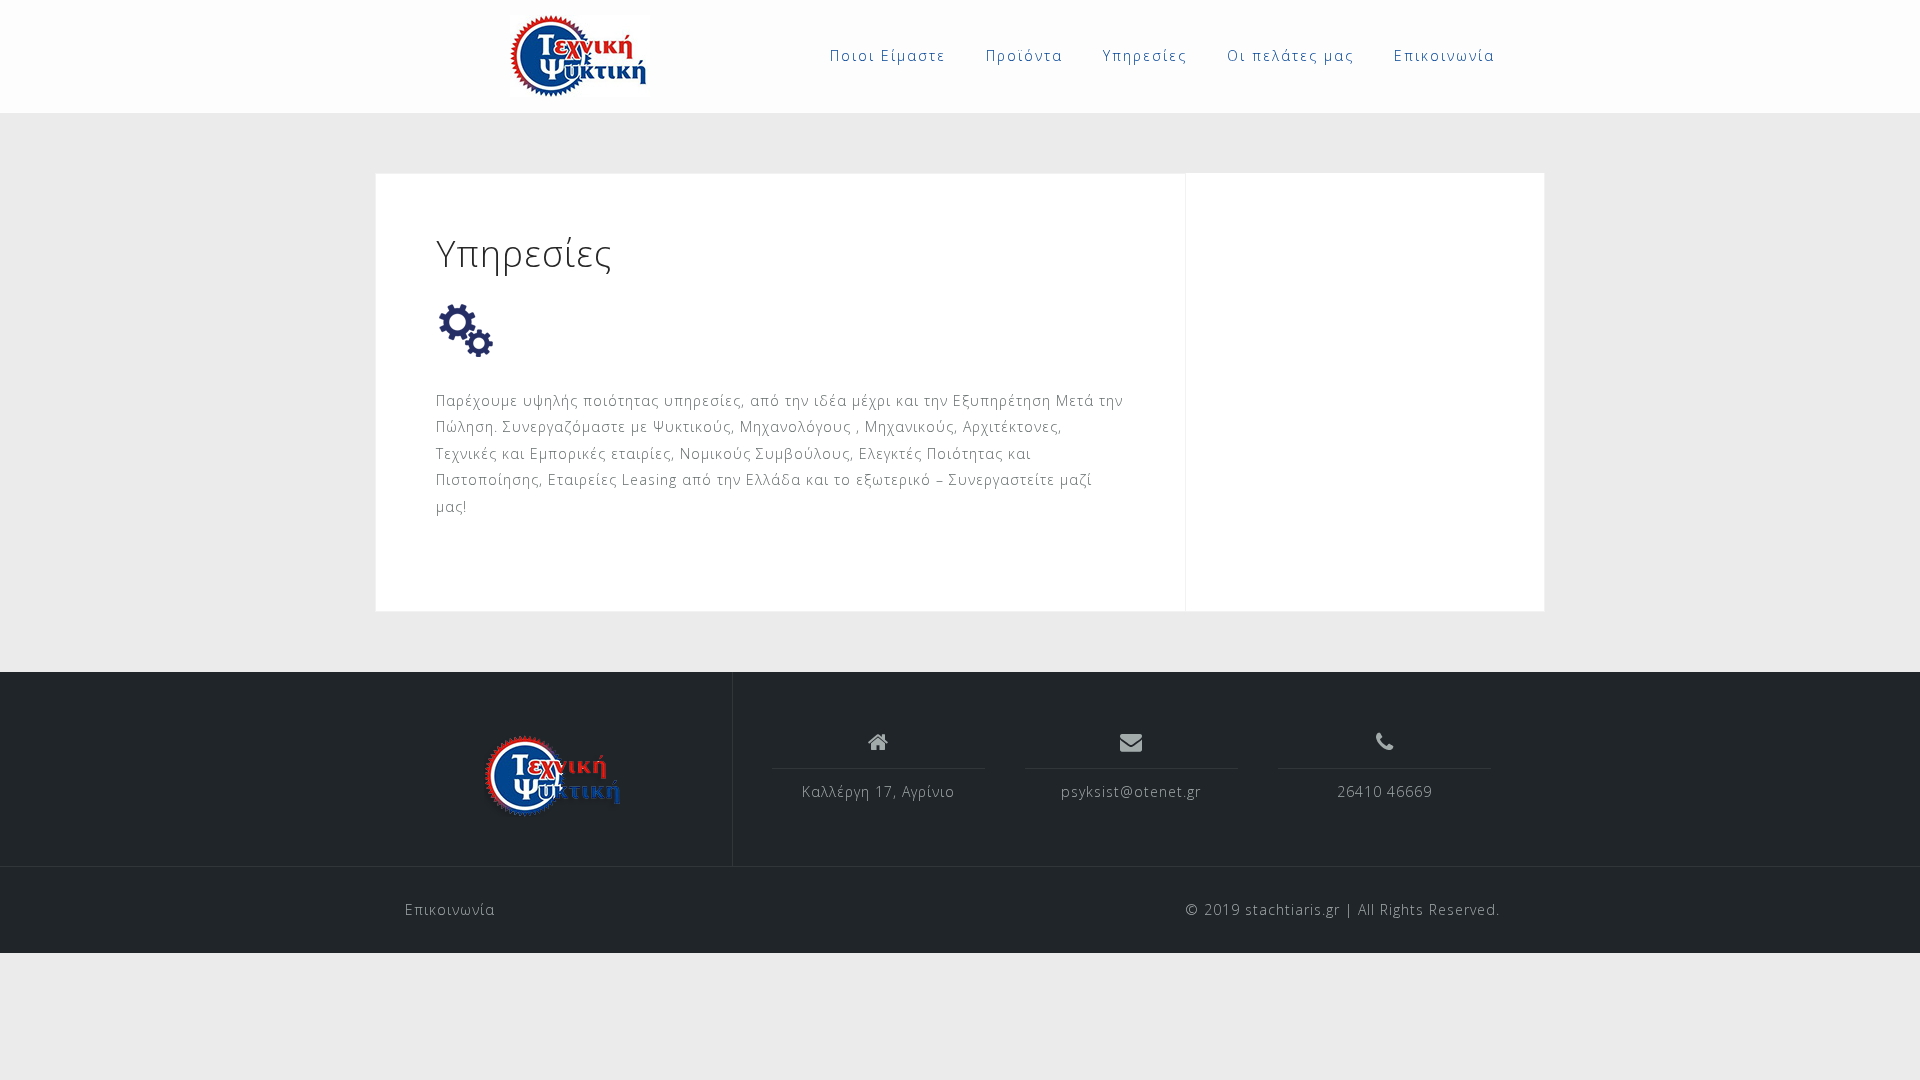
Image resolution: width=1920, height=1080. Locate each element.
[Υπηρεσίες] (466, 328)
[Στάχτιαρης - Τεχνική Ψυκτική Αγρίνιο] (554, 776)
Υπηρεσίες (1145, 55)
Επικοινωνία (1444, 55)
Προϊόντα (1024, 55)
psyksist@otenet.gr (1131, 791)
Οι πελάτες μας (1290, 55)
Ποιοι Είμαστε (888, 55)
